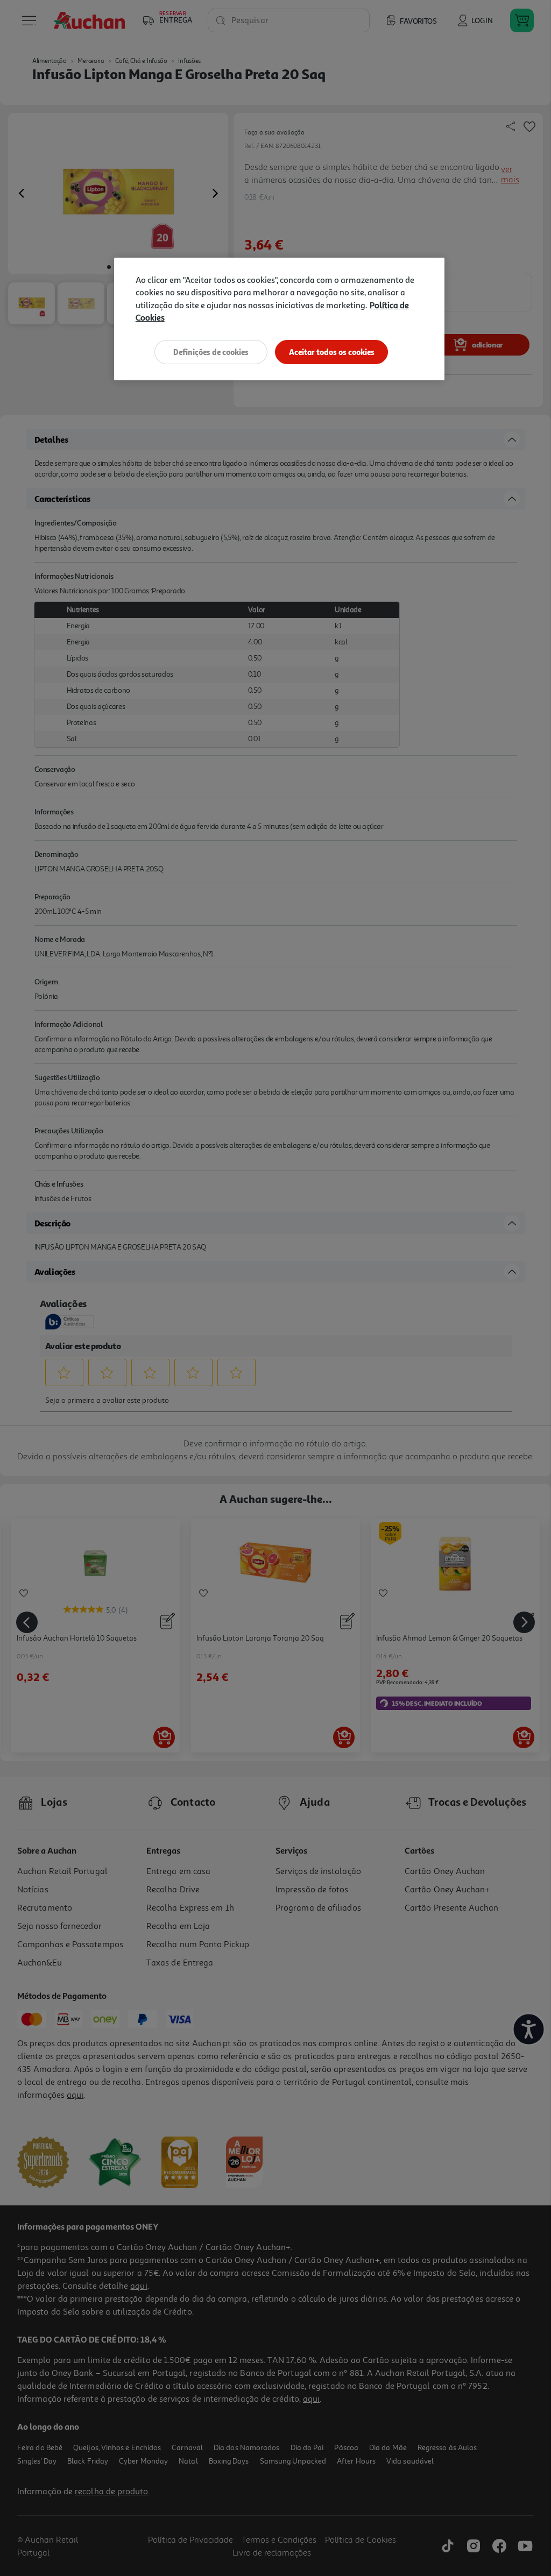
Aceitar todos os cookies (332, 352)
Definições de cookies (211, 352)
